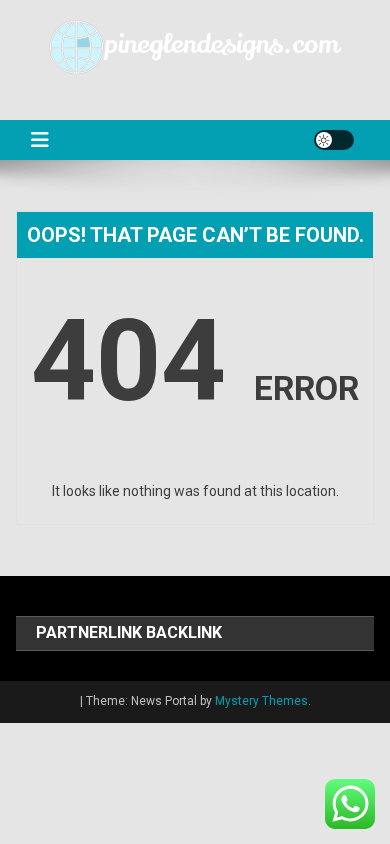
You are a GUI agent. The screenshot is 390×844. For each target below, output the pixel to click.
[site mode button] (334, 140)
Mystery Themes (261, 701)
